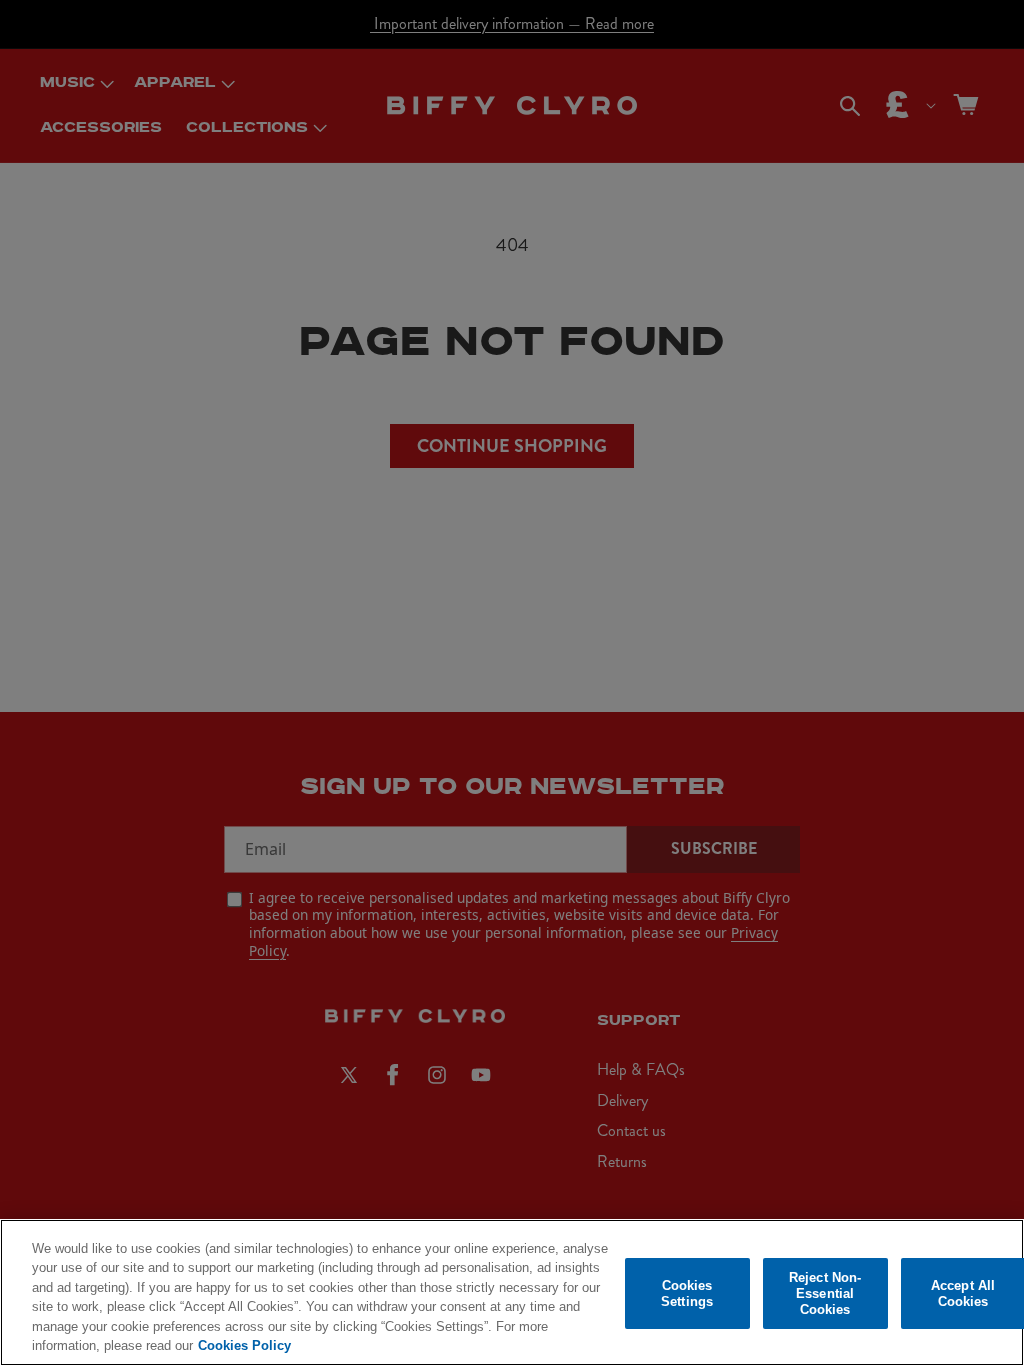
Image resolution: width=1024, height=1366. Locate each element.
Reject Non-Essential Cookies (825, 1294)
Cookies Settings (687, 1293)
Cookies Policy (244, 1345)
